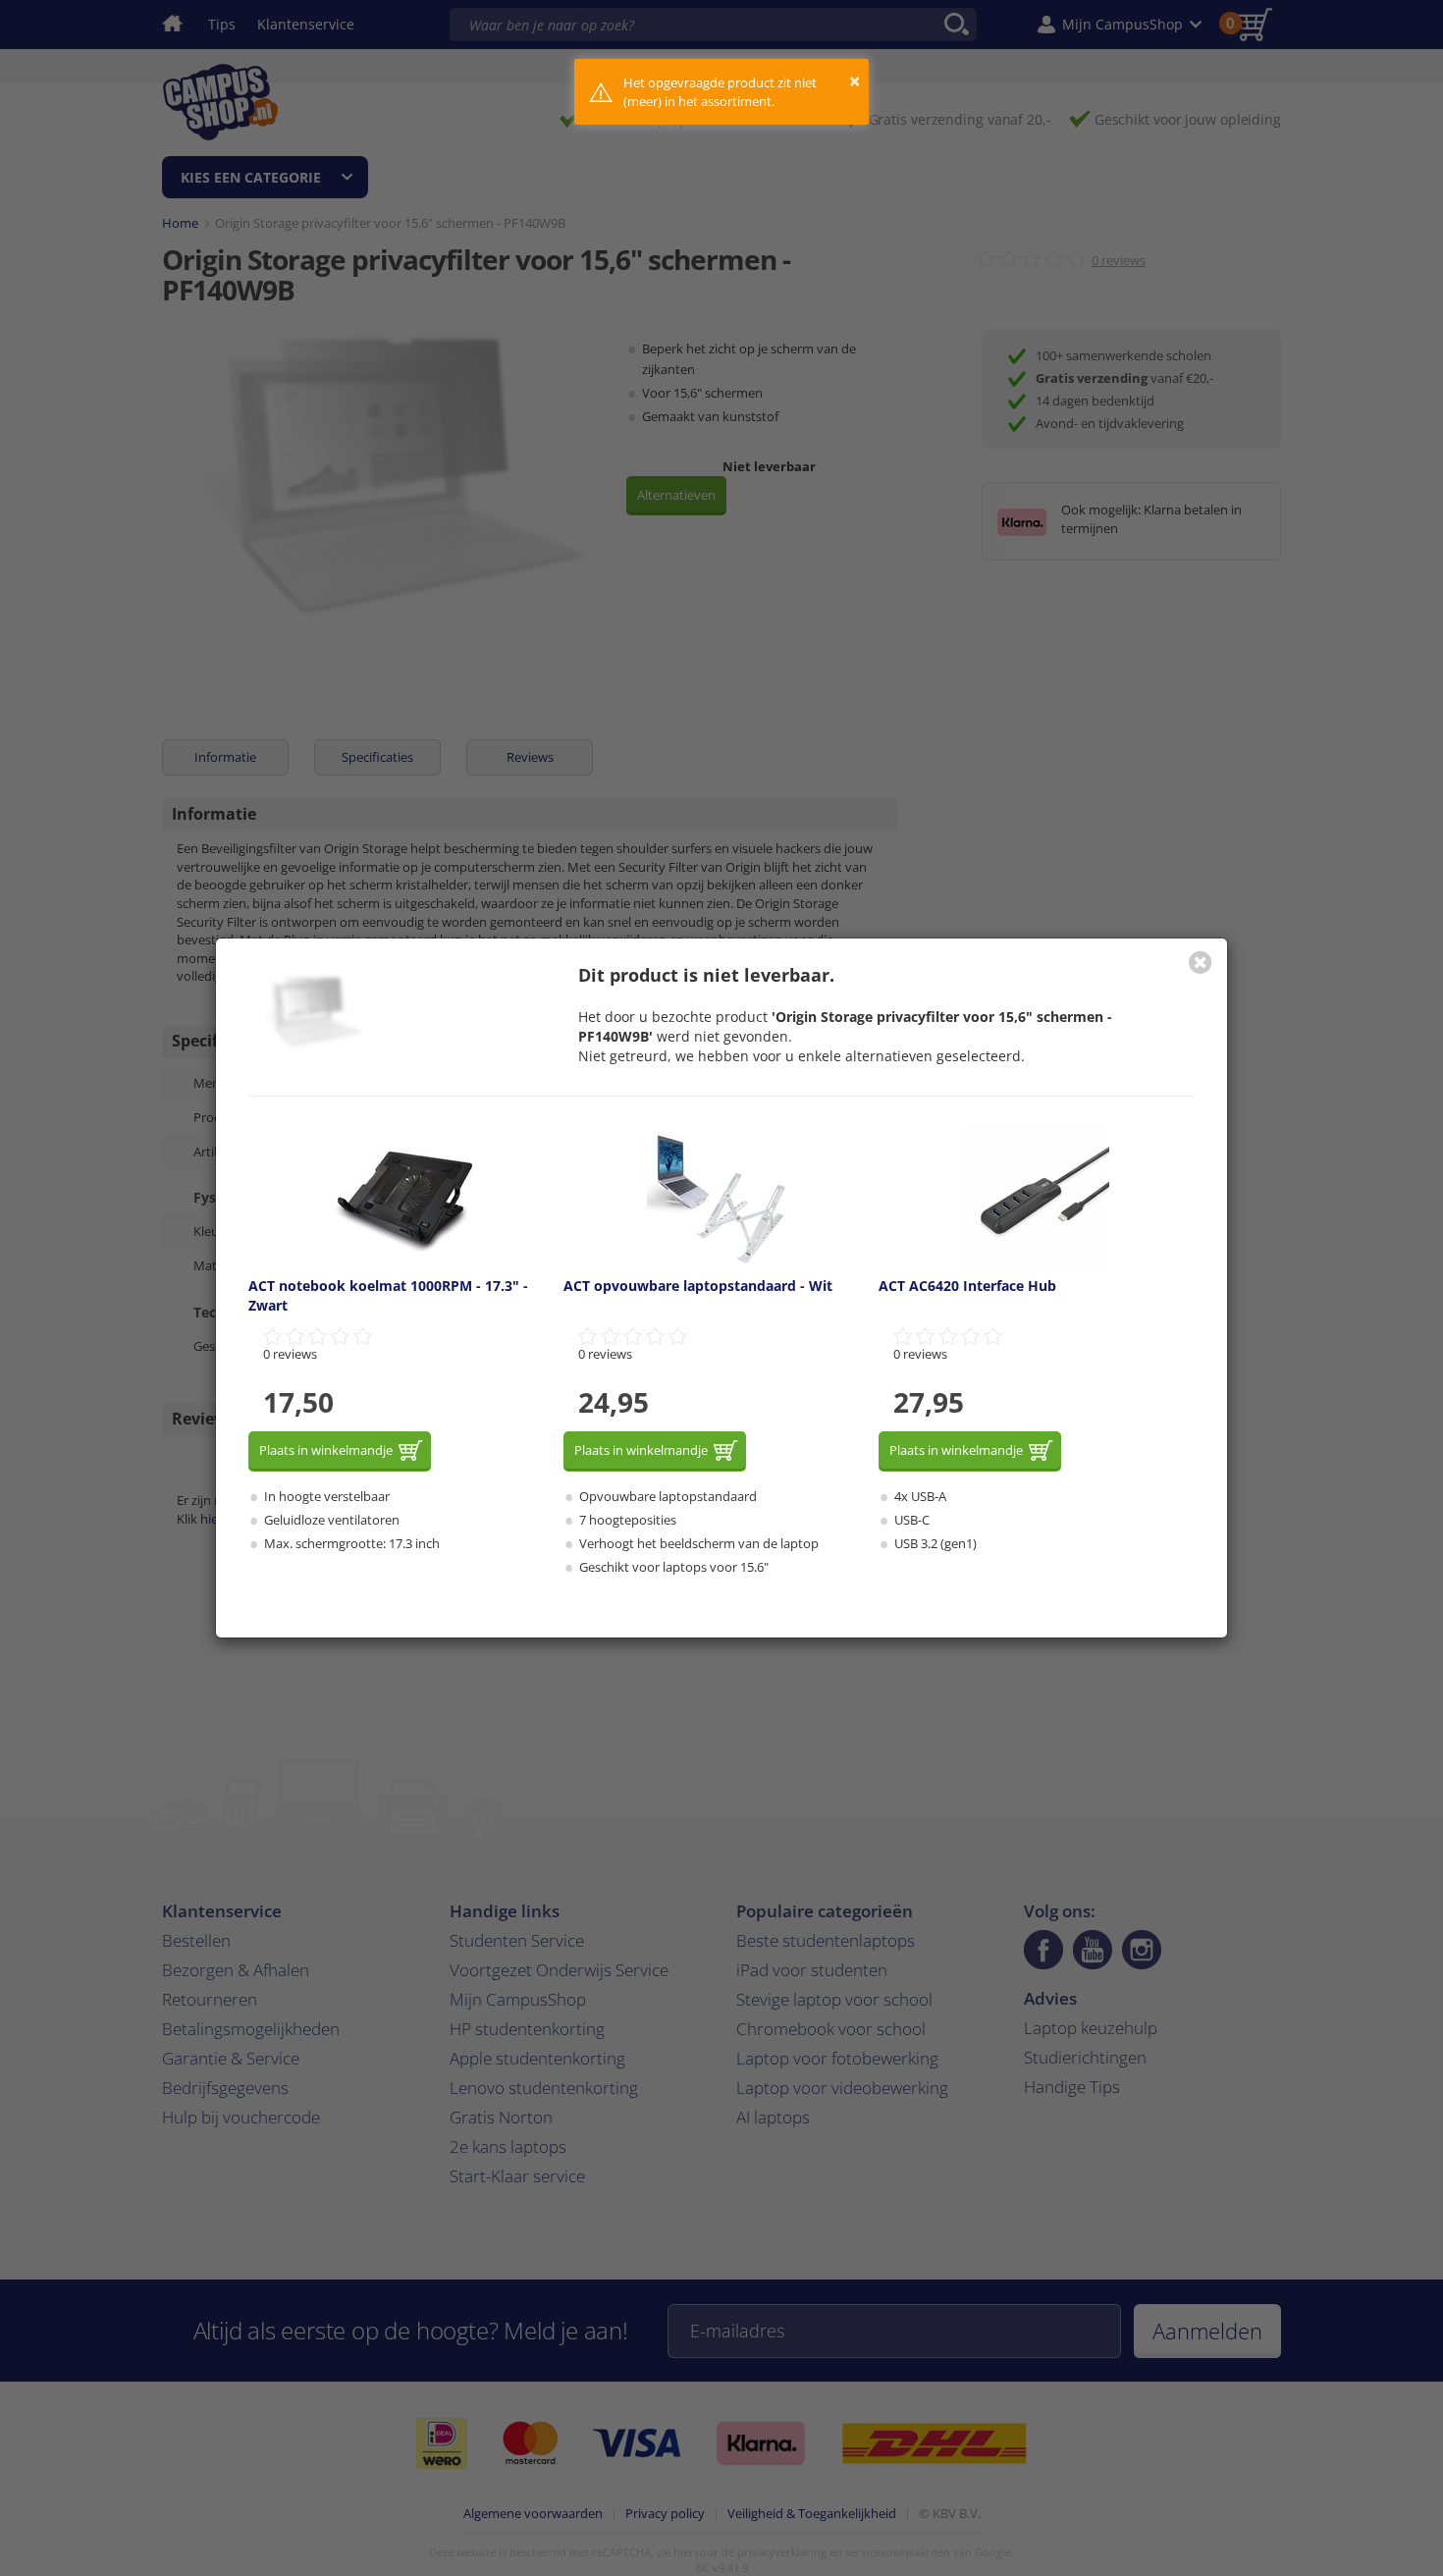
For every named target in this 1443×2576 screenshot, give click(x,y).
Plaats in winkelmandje (326, 1450)
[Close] (1201, 962)
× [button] (855, 81)
